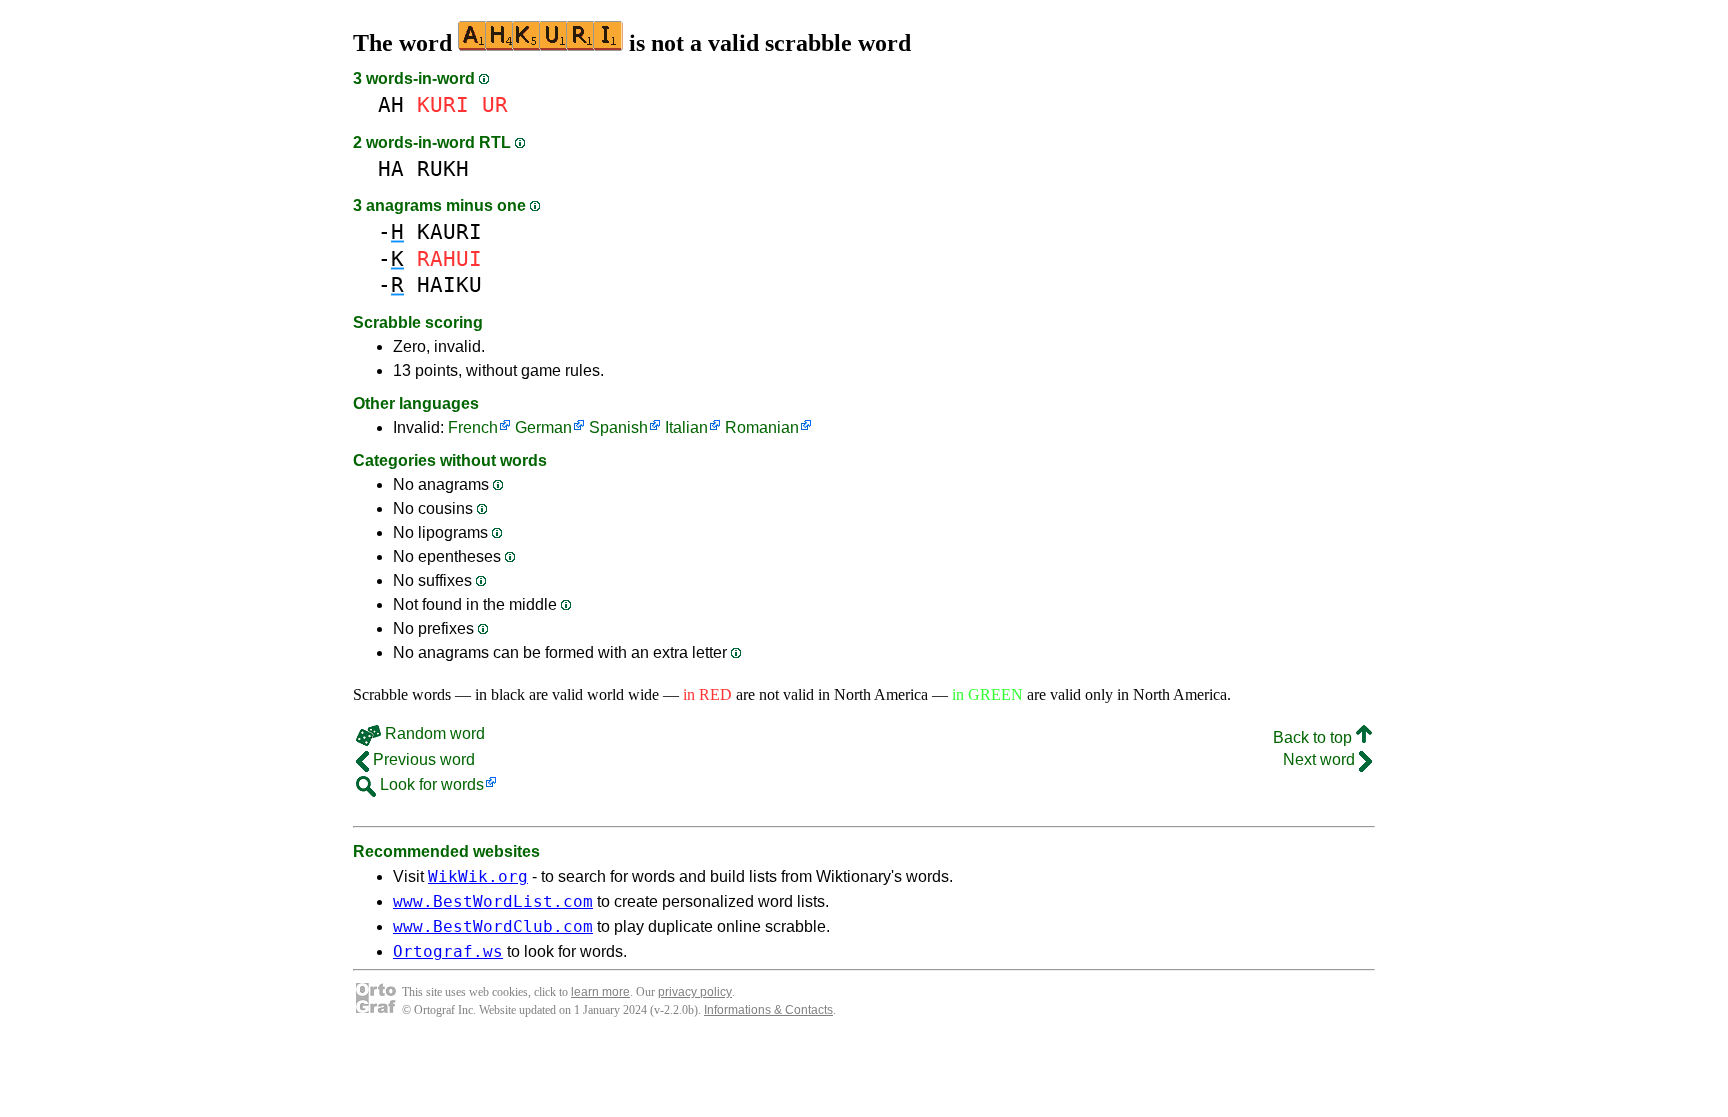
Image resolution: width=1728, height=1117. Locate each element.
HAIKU (449, 284)
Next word (1321, 759)
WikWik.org (478, 876)
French (473, 427)
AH (391, 104)
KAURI (449, 231)
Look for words (430, 784)
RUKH (443, 168)
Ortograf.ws (448, 951)
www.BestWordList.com (493, 901)
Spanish (618, 427)
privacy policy (695, 992)
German (543, 427)
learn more (600, 992)
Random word (433, 733)
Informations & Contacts (768, 1010)
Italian (686, 427)
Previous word (422, 759)
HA (391, 168)
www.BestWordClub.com (493, 926)
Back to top (1314, 737)
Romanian (762, 427)
